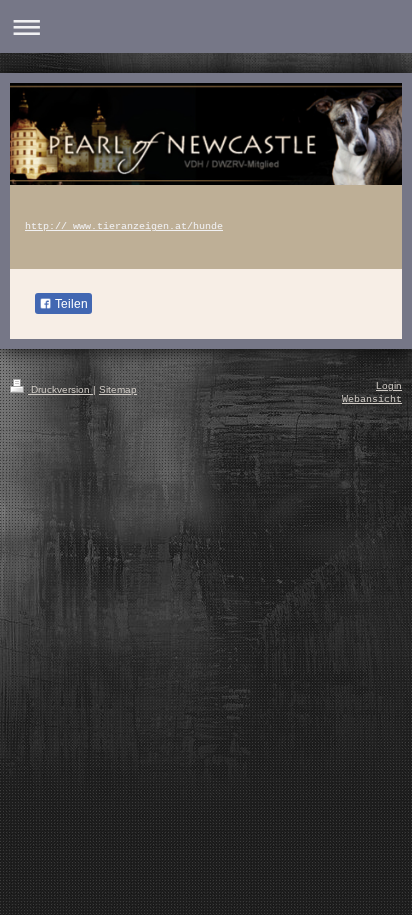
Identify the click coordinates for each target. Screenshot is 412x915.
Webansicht (372, 399)
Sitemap (118, 389)
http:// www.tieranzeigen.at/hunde (124, 226)
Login (389, 385)
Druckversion (60, 389)
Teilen (70, 304)
